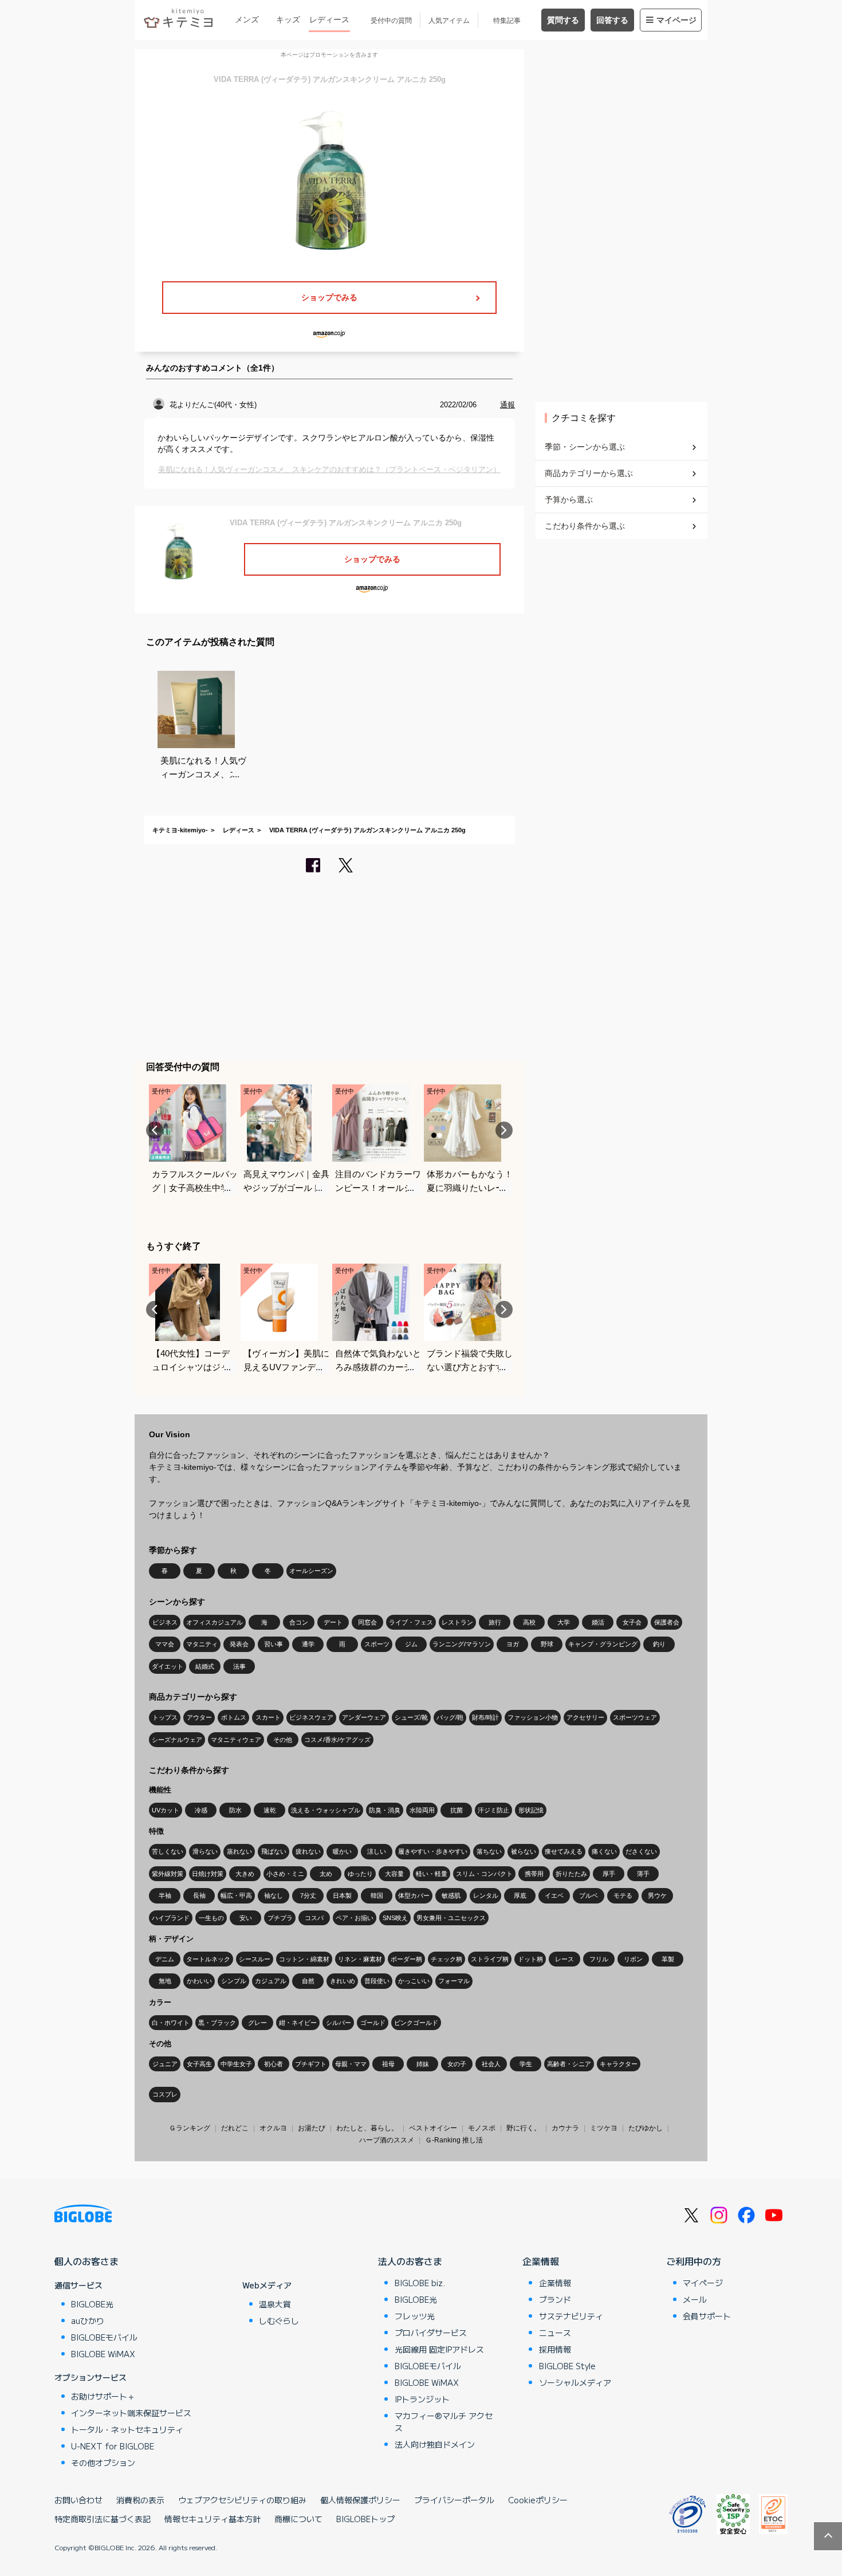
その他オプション (103, 2463)
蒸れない (239, 1851)
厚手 (609, 1874)
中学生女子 (236, 2064)
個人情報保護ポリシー (360, 2500)
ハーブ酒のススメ (387, 2140)
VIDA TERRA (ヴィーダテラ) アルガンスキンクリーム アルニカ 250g (367, 830)
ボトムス (234, 1717)
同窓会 (367, 1622)
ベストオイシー (433, 2128)
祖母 (388, 2064)
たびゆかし (646, 2128)
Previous (155, 1130)
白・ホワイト (171, 2023)
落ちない (489, 1851)
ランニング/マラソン (462, 1644)
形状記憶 (531, 1810)
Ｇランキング (190, 2128)
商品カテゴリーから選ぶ (589, 473)
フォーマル (454, 1981)
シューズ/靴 (411, 1717)
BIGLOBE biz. (420, 2283)
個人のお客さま (86, 2261)
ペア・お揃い (355, 1918)
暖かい (342, 1851)
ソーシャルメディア (575, 2382)
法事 (239, 1666)
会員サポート (707, 2316)
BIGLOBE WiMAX (103, 2354)
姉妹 (423, 2064)
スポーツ (377, 1644)
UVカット (166, 1810)
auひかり (88, 2321)
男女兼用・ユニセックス (451, 1918)
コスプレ (165, 2094)
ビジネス (165, 1622)
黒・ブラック (217, 2023)
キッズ (288, 19)
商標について (298, 2519)
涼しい (377, 1851)
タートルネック (208, 1959)
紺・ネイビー (298, 2023)
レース (564, 1959)
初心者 (274, 2064)
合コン (299, 1622)
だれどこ (235, 2128)
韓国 (377, 1895)
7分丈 (308, 1895)
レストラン (457, 1622)
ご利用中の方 (694, 2261)
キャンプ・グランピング (603, 1644)
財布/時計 (485, 1717)
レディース (329, 19)
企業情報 (541, 2261)
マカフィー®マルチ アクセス (444, 2422)
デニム (165, 1959)
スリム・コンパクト (484, 1874)
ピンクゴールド (416, 2023)
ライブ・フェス (411, 1622)
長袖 (199, 1895)
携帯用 (534, 1874)
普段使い (377, 1981)
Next (504, 1130)
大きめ (245, 1874)
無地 (165, 1981)
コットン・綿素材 (304, 1959)
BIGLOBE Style (567, 2366)
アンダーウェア (364, 1717)
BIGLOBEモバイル (104, 2337)
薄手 (643, 1874)
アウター (199, 1717)
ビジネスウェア (311, 1717)
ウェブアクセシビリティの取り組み (242, 2500)
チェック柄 (446, 1959)
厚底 (520, 1895)
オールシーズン (311, 1571)
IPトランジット (422, 2399)
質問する (563, 20)
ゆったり (360, 1874)
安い (246, 1918)
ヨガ (513, 1644)
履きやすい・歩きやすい (433, 1851)
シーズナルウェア (177, 1740)
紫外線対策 (168, 1874)
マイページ (676, 20)
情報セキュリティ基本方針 (213, 2519)
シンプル (234, 1981)
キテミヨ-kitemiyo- (180, 830)
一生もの (211, 1918)
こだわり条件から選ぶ (585, 526)
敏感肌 (451, 1895)
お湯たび (312, 2128)
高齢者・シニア (569, 2064)
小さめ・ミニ (285, 1874)
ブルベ (589, 1895)
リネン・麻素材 (360, 1959)
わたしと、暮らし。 (367, 2128)
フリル (599, 1959)
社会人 (491, 2064)
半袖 (165, 1895)
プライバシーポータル (454, 2500)
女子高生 (199, 2064)
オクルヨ (273, 2128)
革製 (668, 1959)
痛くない (604, 1851)
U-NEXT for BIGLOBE (113, 2446)
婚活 (598, 1622)
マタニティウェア (236, 1740)
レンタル (486, 1895)
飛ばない (274, 1851)
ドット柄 (530, 1959)
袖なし (274, 1895)
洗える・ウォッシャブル (326, 1810)
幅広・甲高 (236, 1895)
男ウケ (657, 1895)
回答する (612, 20)
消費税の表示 (140, 2500)
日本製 (342, 1895)
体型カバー (414, 1895)
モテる (623, 1895)
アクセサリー (585, 1717)
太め (326, 1874)
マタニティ (202, 1644)
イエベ (554, 1895)
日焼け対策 (208, 1874)
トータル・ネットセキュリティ (127, 2429)
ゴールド (373, 2023)
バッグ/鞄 (450, 1717)
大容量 (394, 1874)
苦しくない (168, 1851)
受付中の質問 (391, 21)
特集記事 (507, 21)
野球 (547, 1644)
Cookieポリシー (538, 2500)
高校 (529, 1622)
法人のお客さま (410, 2261)
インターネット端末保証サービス (131, 2413)
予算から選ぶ (569, 500)
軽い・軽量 (432, 1874)
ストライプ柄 (490, 1959)
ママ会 (165, 1644)
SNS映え (395, 1918)
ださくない (641, 1851)
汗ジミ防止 (493, 1810)
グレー (257, 2023)
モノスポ (482, 2128)
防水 (235, 1810)
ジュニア (165, 2064)
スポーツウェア (635, 1717)
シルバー (339, 2023)
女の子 (457, 2064)
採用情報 (555, 2349)
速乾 (270, 1810)
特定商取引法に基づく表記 (103, 2519)
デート (333, 1622)
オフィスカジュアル (215, 1622)
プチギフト (311, 2064)
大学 (564, 1622)
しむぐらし (279, 2321)
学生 (526, 2064)
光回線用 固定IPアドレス (439, 2349)
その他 (283, 1740)
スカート (268, 1717)
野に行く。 (524, 2128)
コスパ (314, 1918)
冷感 (201, 1810)
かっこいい (414, 1981)
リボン (633, 1959)
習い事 (274, 1644)
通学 (308, 1644)
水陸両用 (422, 1810)
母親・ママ (351, 2064)
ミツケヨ (604, 2128)
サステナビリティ (571, 2316)
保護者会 (667, 1622)
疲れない (308, 1851)
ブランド (555, 2299)
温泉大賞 (275, 2304)
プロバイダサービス (431, 2333)
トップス (165, 1717)
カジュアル (271, 1981)
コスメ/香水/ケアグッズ (337, 1740)
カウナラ (565, 2128)
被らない (524, 1851)
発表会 (239, 1644)
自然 (308, 1981)
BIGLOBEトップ (365, 2519)
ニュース (555, 2333)
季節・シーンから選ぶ (585, 447)
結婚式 (205, 1666)
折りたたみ (571, 1874)
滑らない (205, 1851)
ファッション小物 (533, 1717)
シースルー (255, 1959)
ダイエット (168, 1666)
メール (695, 2299)
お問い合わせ (78, 2500)
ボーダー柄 (406, 1959)
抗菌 (457, 1810)
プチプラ (280, 1918)
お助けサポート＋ (103, 2396)
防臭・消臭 (385, 1810)
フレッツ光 (415, 2316)
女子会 (632, 1622)
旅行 (495, 1622)
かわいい (199, 1981)
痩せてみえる (564, 1851)
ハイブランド (171, 1918)
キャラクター (619, 2064)
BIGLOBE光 (92, 2304)
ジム (411, 1644)
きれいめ (343, 1981)
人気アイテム (449, 21)
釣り (659, 1644)
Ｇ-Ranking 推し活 (454, 2140)
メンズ (247, 19)
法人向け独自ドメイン (435, 2444)
